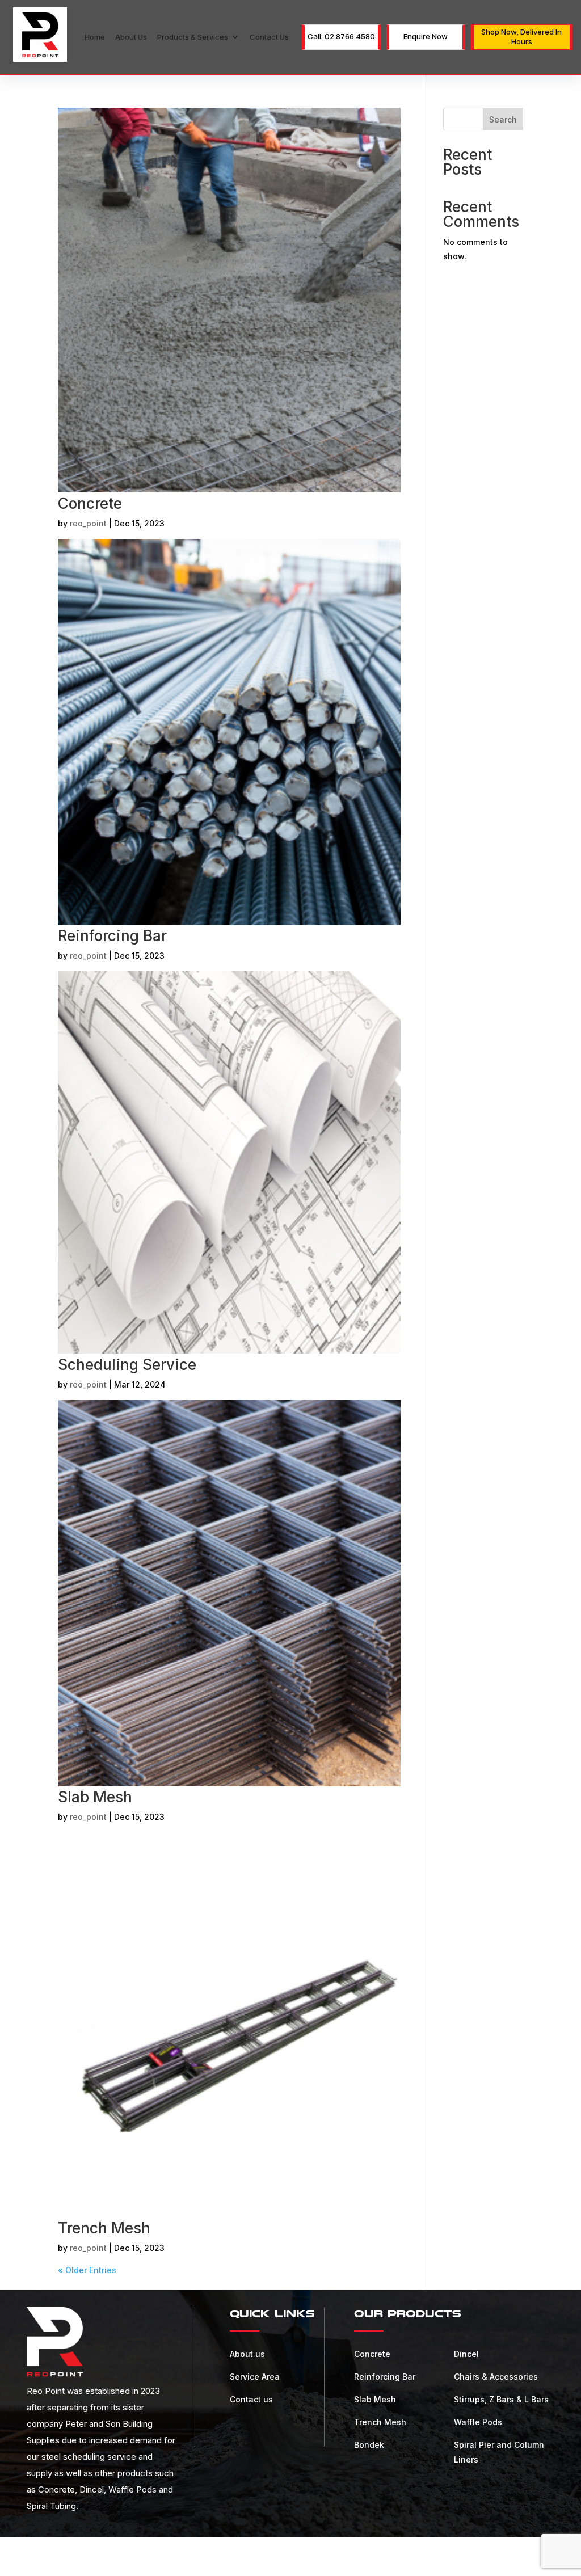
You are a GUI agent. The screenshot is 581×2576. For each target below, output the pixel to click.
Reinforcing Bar (112, 936)
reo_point (88, 523)
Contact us (269, 37)
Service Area (255, 2377)
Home (95, 37)
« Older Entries (87, 2270)
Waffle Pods (478, 2422)
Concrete (90, 503)
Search (503, 119)
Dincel (466, 2354)
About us (131, 37)
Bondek (369, 2445)
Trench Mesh (104, 2228)
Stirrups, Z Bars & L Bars (501, 2399)
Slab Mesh (95, 1797)
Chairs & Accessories (496, 2377)
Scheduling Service (127, 1365)
